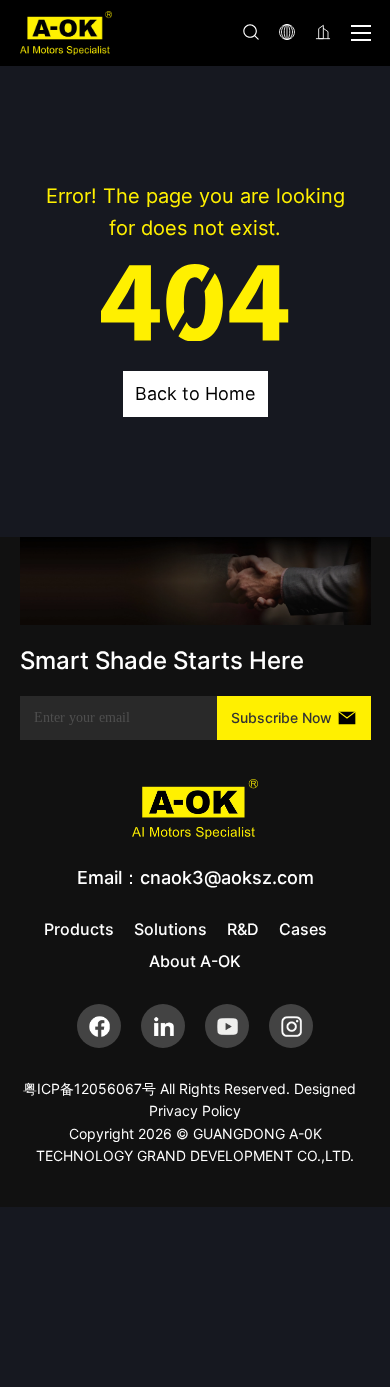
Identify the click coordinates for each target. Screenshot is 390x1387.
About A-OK (195, 961)
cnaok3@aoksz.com (227, 878)
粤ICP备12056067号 (89, 1088)
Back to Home (195, 393)
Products (79, 929)
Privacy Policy (195, 1110)
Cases (303, 929)
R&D (243, 929)
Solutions (170, 929)
